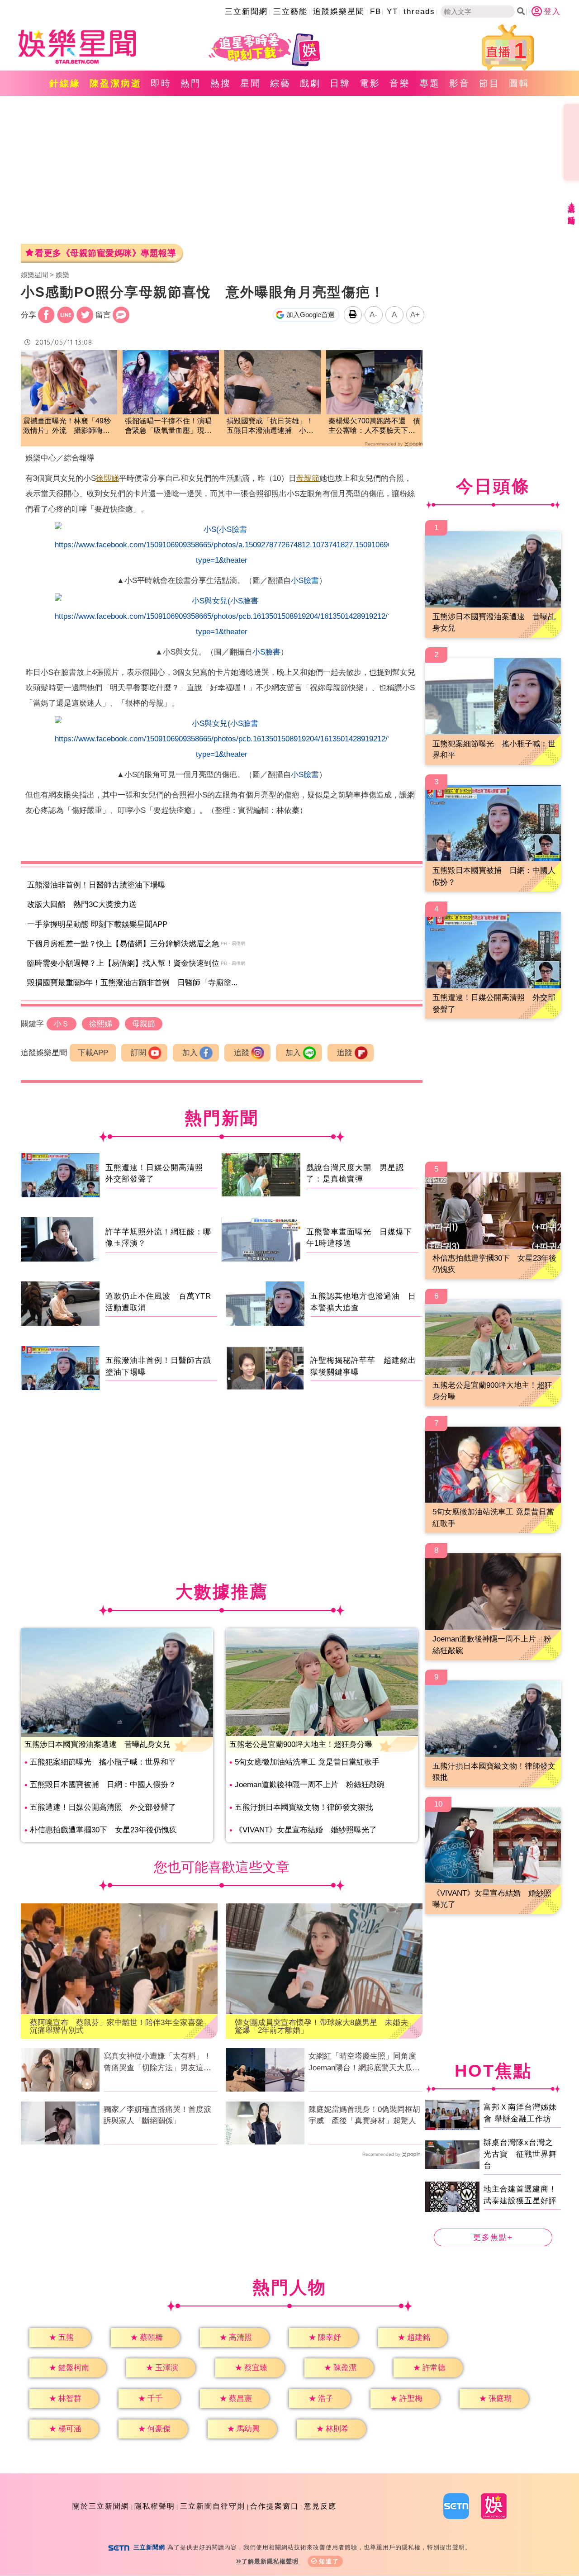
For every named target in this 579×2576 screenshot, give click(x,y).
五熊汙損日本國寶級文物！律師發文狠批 (304, 1807)
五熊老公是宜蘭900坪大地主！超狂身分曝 (301, 1744)
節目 (489, 83)
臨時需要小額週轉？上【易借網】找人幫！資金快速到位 (123, 963)
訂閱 (138, 1053)
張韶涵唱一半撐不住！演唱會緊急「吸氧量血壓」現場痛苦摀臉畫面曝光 (168, 426)
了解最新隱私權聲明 (270, 2561)
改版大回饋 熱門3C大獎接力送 (82, 904)
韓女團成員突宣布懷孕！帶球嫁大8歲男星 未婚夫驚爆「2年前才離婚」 (321, 2026)
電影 (370, 83)
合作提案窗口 (275, 2506)
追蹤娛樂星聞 (339, 12)
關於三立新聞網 (101, 2506)
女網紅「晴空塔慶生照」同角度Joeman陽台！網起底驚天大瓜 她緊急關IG (364, 2063)
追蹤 (242, 1053)
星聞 (251, 83)
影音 (460, 83)
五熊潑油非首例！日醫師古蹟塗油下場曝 (96, 885)
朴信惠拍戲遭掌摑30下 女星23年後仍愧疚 (103, 1830)
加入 (190, 1053)
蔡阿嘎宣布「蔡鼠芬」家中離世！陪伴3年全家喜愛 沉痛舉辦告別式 (119, 2026)
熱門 (191, 83)
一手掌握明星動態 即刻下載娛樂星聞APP (97, 924)
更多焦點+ (493, 2237)
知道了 (329, 2561)
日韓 (340, 83)
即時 (161, 83)
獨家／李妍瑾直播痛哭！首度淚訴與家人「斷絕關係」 (157, 2115)
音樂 (400, 83)
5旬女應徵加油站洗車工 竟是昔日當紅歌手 (307, 1762)
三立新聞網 (246, 12)
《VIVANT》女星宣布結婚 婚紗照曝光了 (306, 1830)
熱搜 (221, 83)
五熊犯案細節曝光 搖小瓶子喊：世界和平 (103, 1762)
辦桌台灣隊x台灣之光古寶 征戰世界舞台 (520, 2154)
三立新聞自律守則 (213, 2506)
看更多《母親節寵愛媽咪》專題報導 (105, 253)
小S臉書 (305, 581)
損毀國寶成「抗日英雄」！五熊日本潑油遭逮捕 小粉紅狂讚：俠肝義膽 (270, 426)
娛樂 (62, 275)
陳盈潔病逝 (116, 83)
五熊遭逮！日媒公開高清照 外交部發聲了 (103, 1807)
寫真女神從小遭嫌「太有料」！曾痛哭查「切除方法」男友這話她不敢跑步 (157, 2063)
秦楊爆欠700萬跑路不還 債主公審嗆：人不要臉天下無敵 (374, 426)
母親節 (308, 478)
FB (376, 12)
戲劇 (310, 83)
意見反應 (320, 2506)
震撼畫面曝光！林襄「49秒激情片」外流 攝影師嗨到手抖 (67, 426)
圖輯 (519, 83)
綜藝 (280, 83)
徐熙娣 (107, 478)
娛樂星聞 (34, 275)
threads (419, 12)
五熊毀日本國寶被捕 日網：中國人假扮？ (103, 1785)
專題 (430, 83)
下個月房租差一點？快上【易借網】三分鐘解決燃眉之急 (123, 944)
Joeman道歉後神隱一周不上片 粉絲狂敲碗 (310, 1785)
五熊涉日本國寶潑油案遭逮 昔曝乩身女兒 (97, 1744)
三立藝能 (290, 12)
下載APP (93, 1053)
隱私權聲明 (155, 2506)
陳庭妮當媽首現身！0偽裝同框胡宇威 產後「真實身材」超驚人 (364, 2115)
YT (392, 12)
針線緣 (65, 83)
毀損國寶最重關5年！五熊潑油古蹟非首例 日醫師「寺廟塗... (133, 983)
